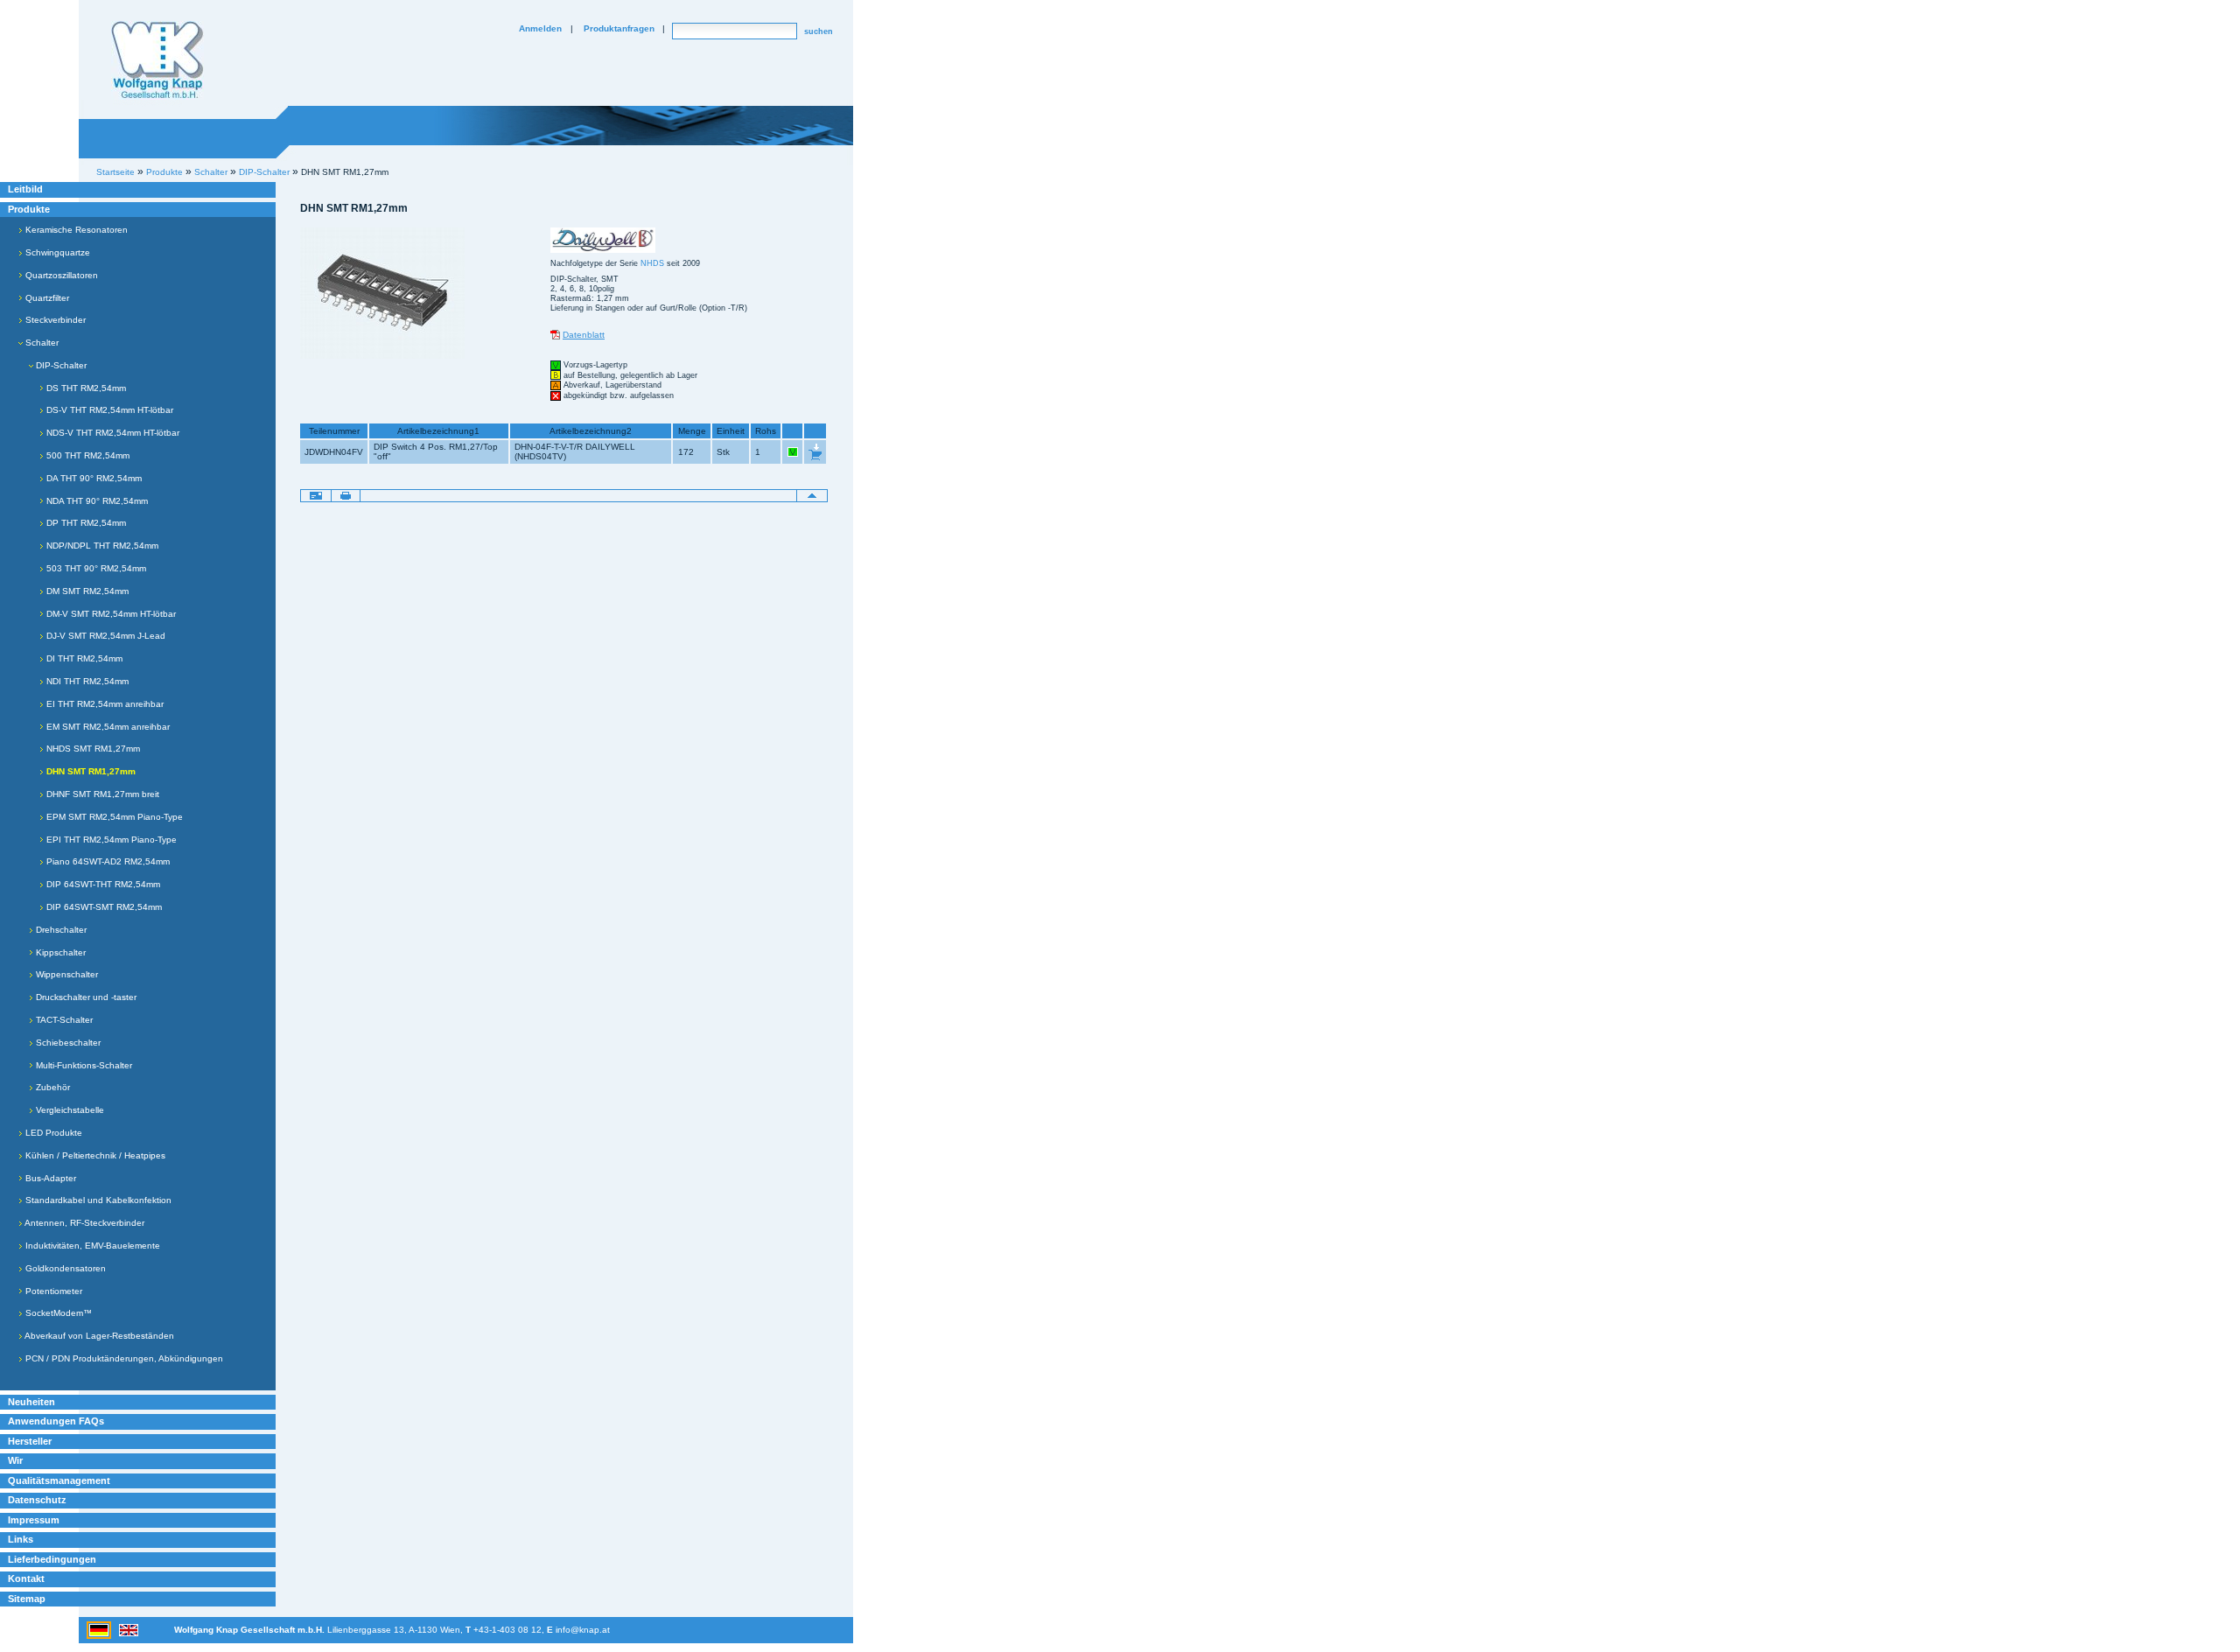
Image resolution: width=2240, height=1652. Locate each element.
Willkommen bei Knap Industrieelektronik (157, 60)
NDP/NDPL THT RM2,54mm (101, 546)
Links (21, 1539)
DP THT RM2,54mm (85, 523)
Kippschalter (59, 952)
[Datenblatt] (555, 335)
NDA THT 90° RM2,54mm (96, 501)
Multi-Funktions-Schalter (83, 1065)
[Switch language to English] (129, 1629)
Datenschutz (37, 1500)
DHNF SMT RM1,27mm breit (101, 794)
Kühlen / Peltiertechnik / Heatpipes (94, 1155)
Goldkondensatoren (64, 1268)
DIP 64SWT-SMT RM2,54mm (103, 907)
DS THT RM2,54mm (85, 388)
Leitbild (25, 189)
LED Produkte (52, 1133)
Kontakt (26, 1578)
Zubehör (52, 1087)
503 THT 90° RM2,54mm (95, 568)
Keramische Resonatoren (75, 230)
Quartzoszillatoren (60, 275)
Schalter (41, 343)
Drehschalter (60, 930)
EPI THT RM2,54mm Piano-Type (110, 840)
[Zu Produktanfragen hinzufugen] (815, 451)
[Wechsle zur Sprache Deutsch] (100, 1629)
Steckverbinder (54, 320)
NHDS (652, 263)
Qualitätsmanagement (59, 1480)
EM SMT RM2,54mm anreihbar (107, 727)
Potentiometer (52, 1291)
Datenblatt (584, 335)
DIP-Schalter (60, 365)
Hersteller (30, 1441)
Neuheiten (31, 1402)
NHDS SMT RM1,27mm (92, 749)
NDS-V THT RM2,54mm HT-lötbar (112, 433)
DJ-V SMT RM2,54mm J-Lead (105, 636)
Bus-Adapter (49, 1178)
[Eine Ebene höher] (812, 494)
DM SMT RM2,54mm (86, 591)
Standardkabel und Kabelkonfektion (97, 1200)
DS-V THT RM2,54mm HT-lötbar (108, 410)
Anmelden (540, 28)
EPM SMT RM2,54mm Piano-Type (113, 817)
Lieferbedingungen (52, 1559)
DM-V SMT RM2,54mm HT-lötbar (110, 614)
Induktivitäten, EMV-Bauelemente (91, 1246)
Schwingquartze (56, 252)
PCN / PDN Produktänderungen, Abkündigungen (123, 1358)
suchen (819, 31)
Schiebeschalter (67, 1043)
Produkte (29, 209)
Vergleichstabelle (69, 1110)
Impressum (34, 1520)
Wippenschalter (66, 974)
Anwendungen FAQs (56, 1421)
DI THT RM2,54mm (83, 658)
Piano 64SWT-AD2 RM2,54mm (107, 861)
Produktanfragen (619, 28)
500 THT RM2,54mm (87, 455)
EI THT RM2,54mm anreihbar (104, 704)
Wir (15, 1460)
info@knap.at (583, 1630)
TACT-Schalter (63, 1020)
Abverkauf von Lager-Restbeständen (98, 1336)
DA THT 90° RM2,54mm (93, 478)
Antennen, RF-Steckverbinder (84, 1223)
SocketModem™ (57, 1313)
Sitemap (27, 1599)
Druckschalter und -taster (85, 997)
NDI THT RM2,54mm (86, 681)
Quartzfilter (46, 298)
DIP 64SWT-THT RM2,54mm (102, 884)
